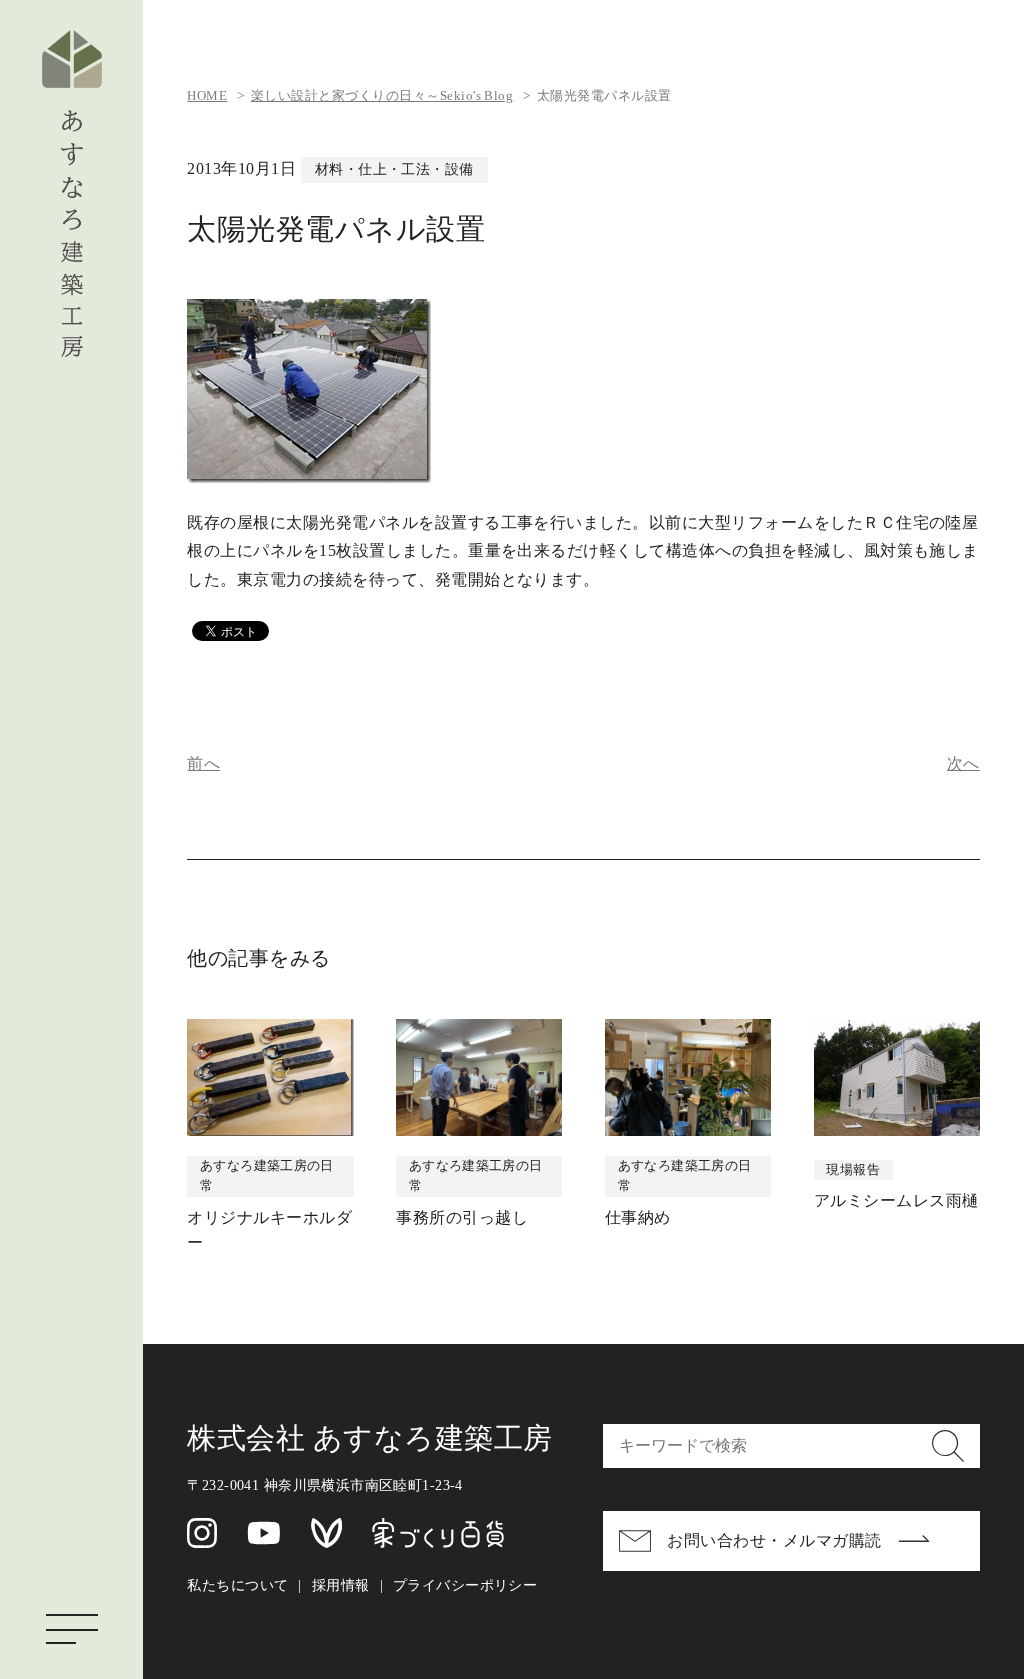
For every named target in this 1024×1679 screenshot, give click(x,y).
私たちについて (237, 1585)
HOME (207, 96)
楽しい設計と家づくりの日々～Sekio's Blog (382, 96)
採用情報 (341, 1585)
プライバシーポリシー (465, 1585)
